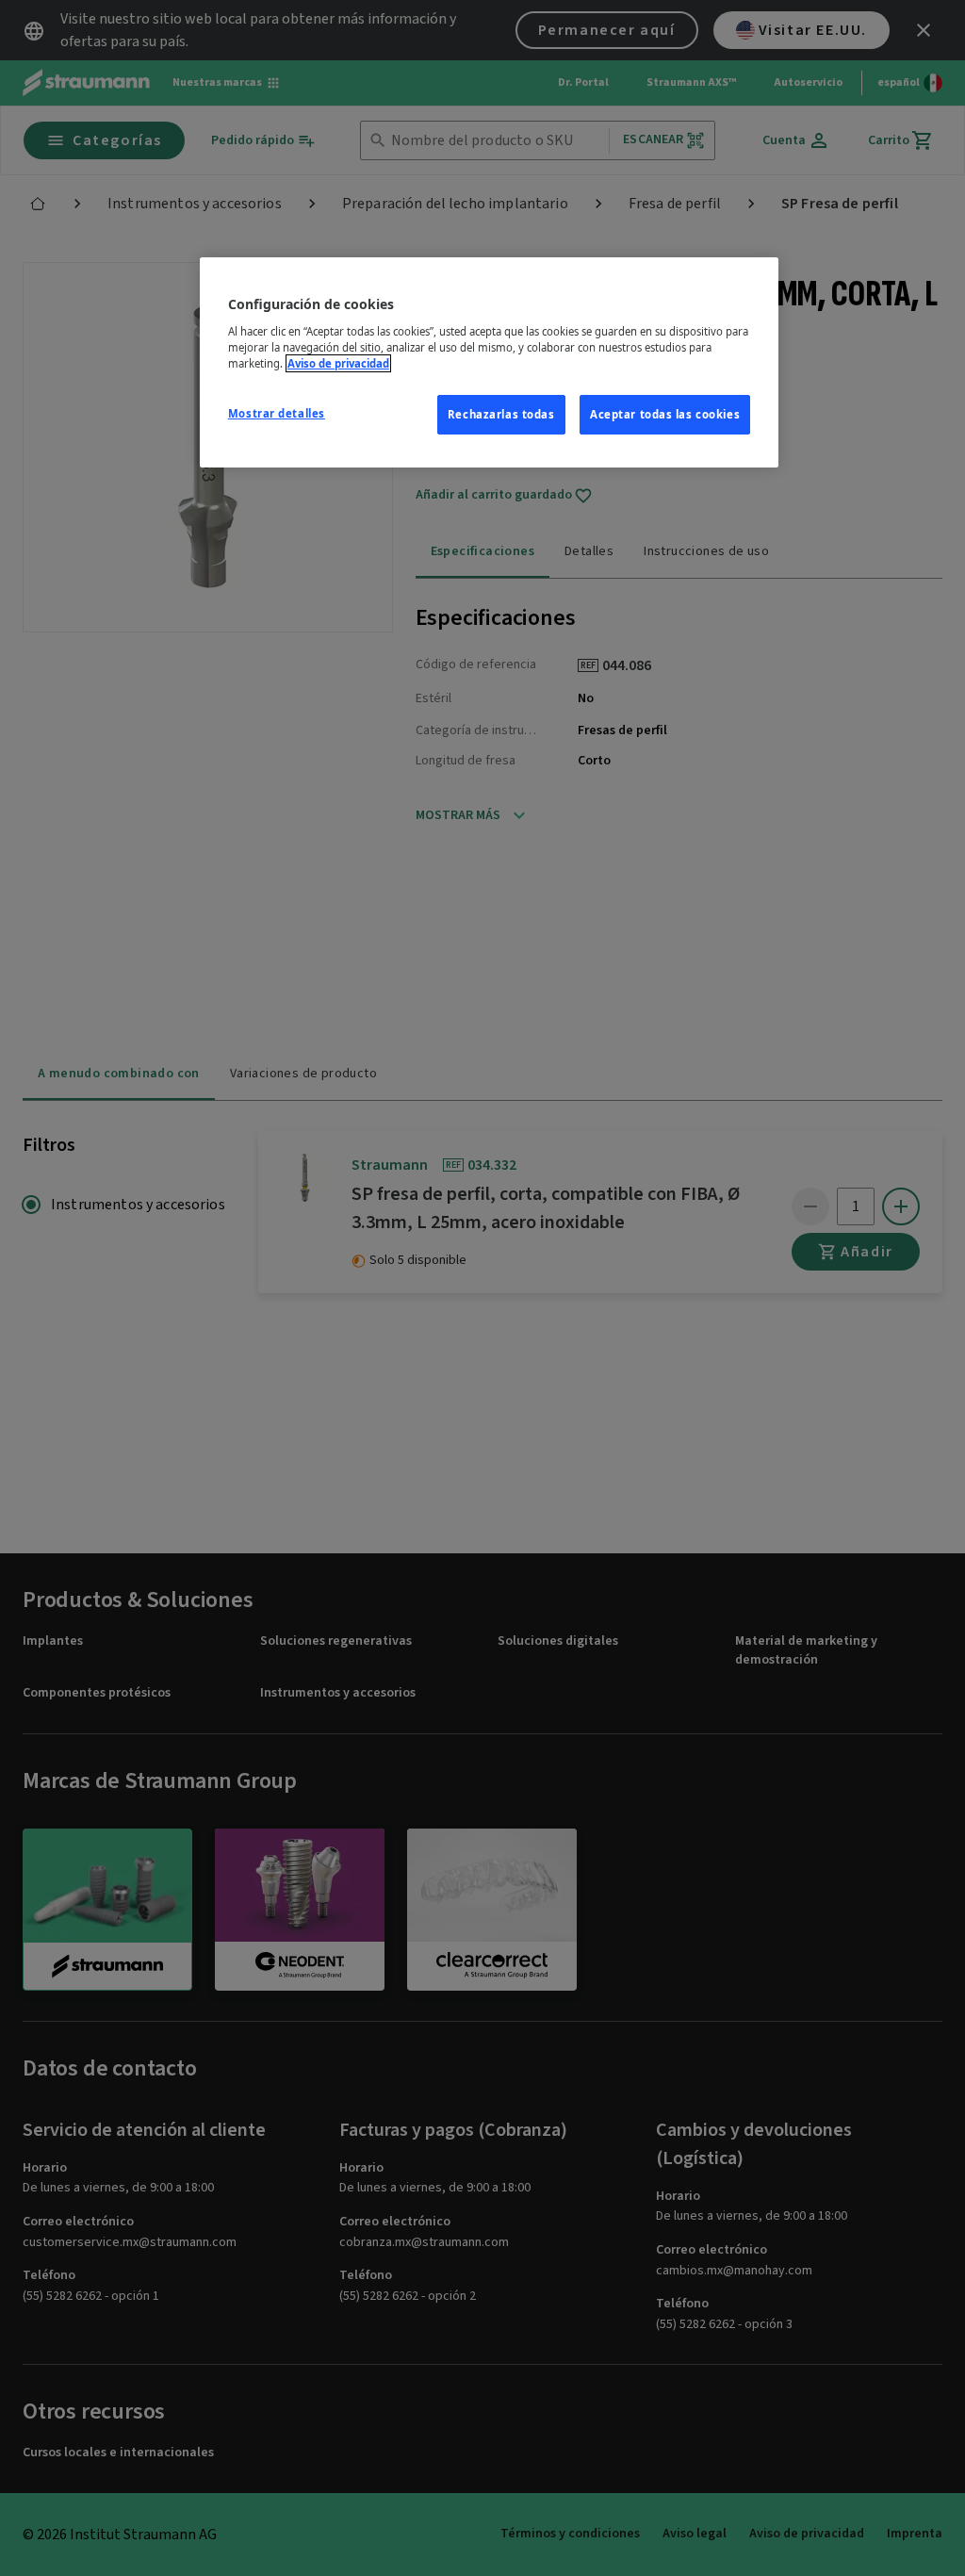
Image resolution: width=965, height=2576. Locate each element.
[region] (489, 362)
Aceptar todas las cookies (665, 414)
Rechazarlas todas (501, 414)
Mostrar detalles (277, 413)
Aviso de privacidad (338, 363)
